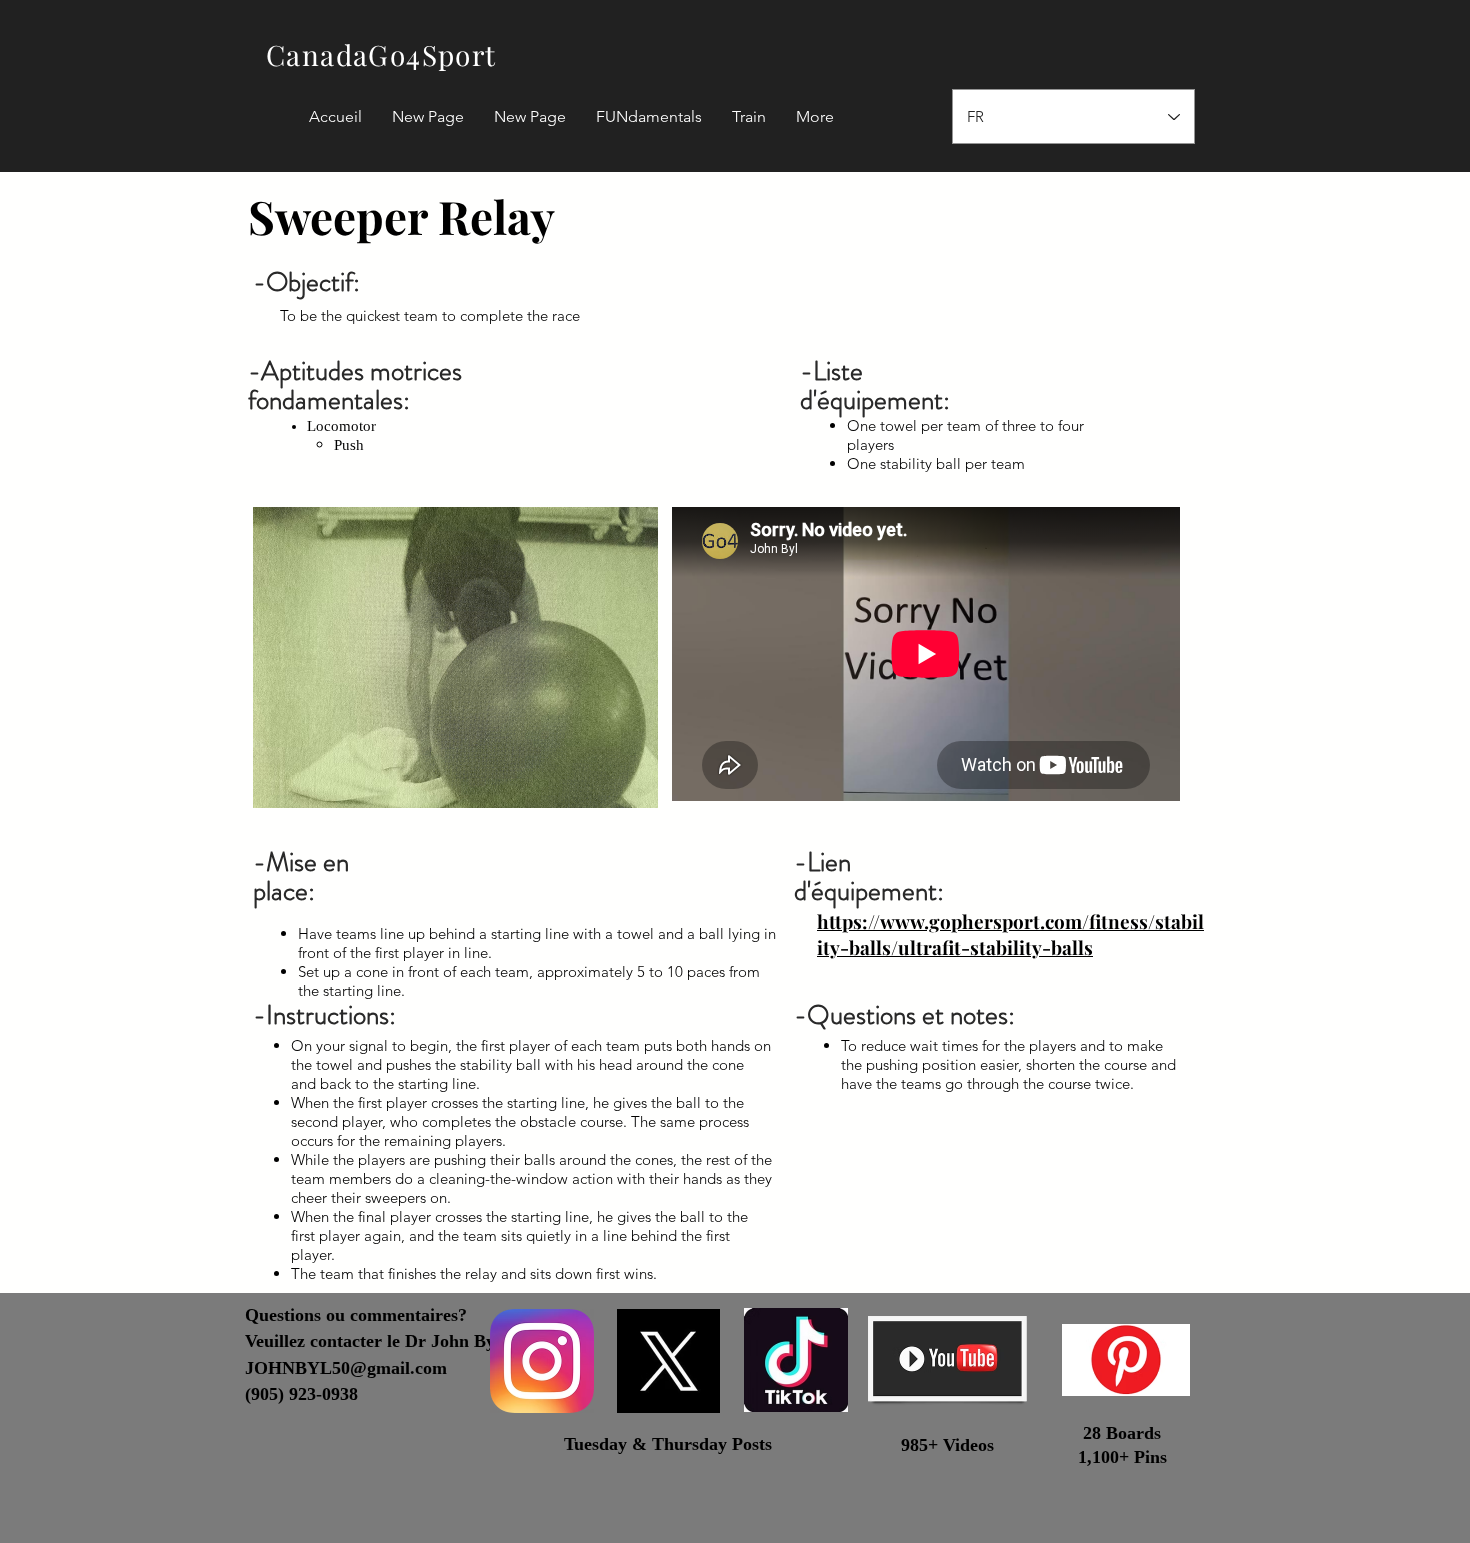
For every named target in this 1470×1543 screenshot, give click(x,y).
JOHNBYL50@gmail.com (346, 1368)
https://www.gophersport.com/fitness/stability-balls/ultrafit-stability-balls (1010, 934)
